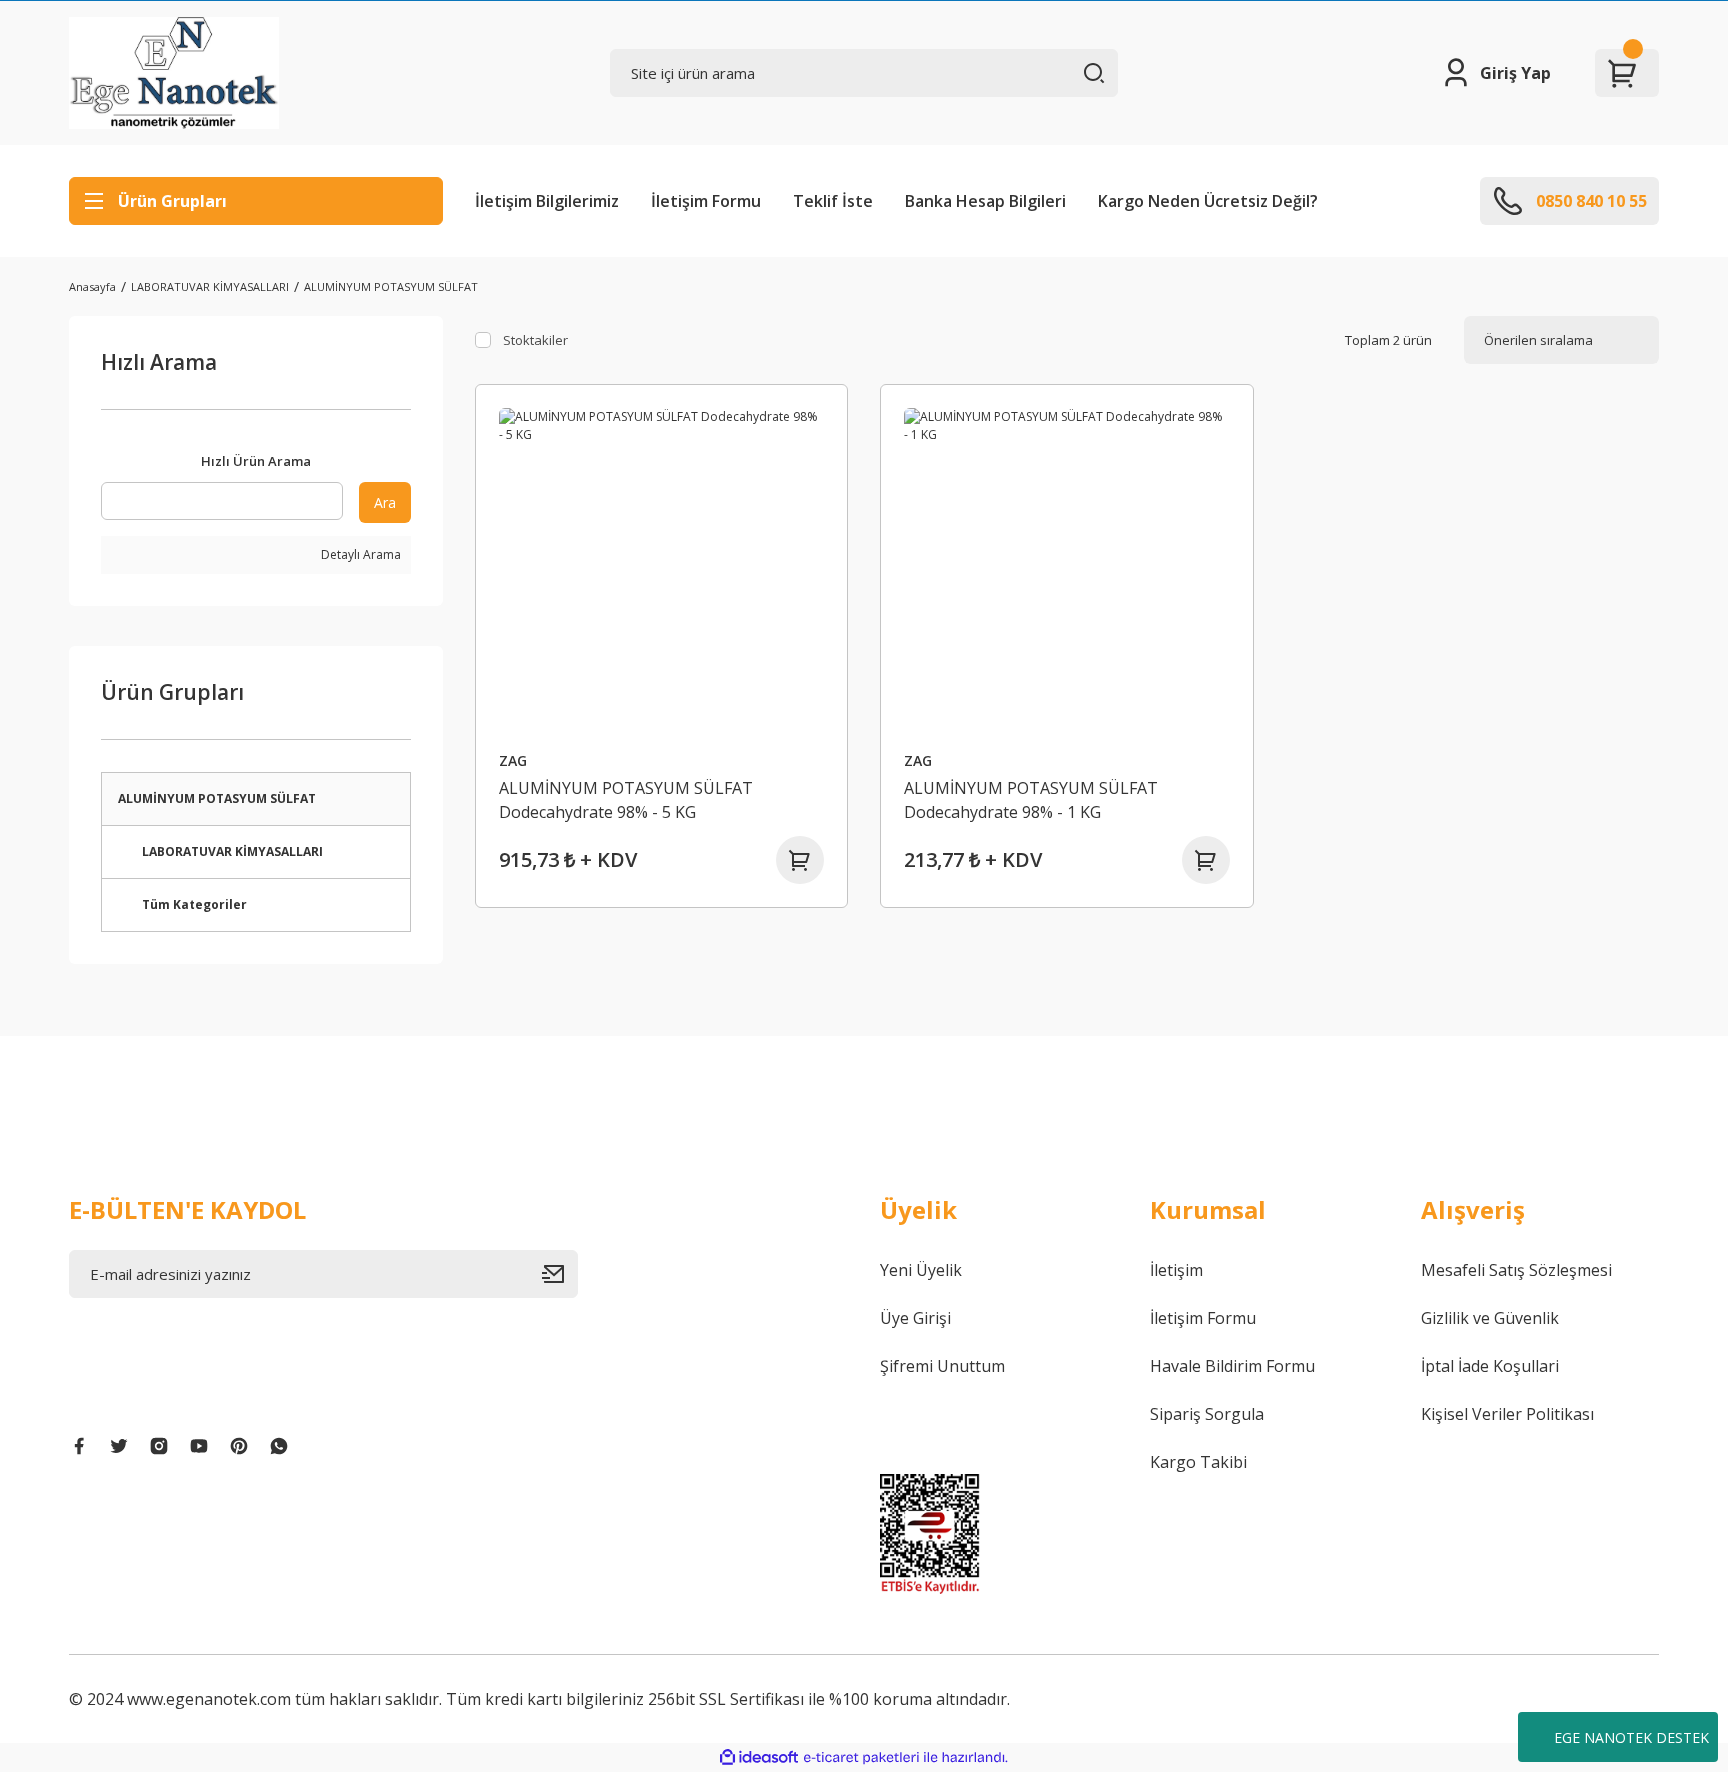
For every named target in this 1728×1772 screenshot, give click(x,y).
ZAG (513, 760)
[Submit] (560, 1274)
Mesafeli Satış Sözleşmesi (1516, 1270)
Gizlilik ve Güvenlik (1490, 1318)
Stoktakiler (535, 340)
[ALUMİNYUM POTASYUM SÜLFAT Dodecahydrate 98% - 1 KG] (1067, 571)
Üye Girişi (915, 1318)
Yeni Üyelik (921, 1270)
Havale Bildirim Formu (1232, 1366)
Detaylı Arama (359, 554)
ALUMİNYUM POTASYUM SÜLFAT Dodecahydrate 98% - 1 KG (1031, 800)
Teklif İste (833, 201)
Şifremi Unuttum (942, 1366)
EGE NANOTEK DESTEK (1631, 1737)
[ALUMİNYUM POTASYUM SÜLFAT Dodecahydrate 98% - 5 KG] (662, 571)
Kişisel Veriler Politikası (1507, 1414)
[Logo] (174, 73)
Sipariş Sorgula (1207, 1414)
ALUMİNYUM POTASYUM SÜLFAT (391, 286)
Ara (385, 502)
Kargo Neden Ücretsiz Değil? (1208, 201)
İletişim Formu (706, 201)
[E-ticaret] (861, 1757)
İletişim (1176, 1270)
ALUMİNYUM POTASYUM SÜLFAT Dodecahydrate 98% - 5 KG (626, 800)
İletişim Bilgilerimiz (547, 201)
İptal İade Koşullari (1490, 1366)
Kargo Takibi (1198, 1462)
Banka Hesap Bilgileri (985, 201)
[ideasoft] (759, 1757)
